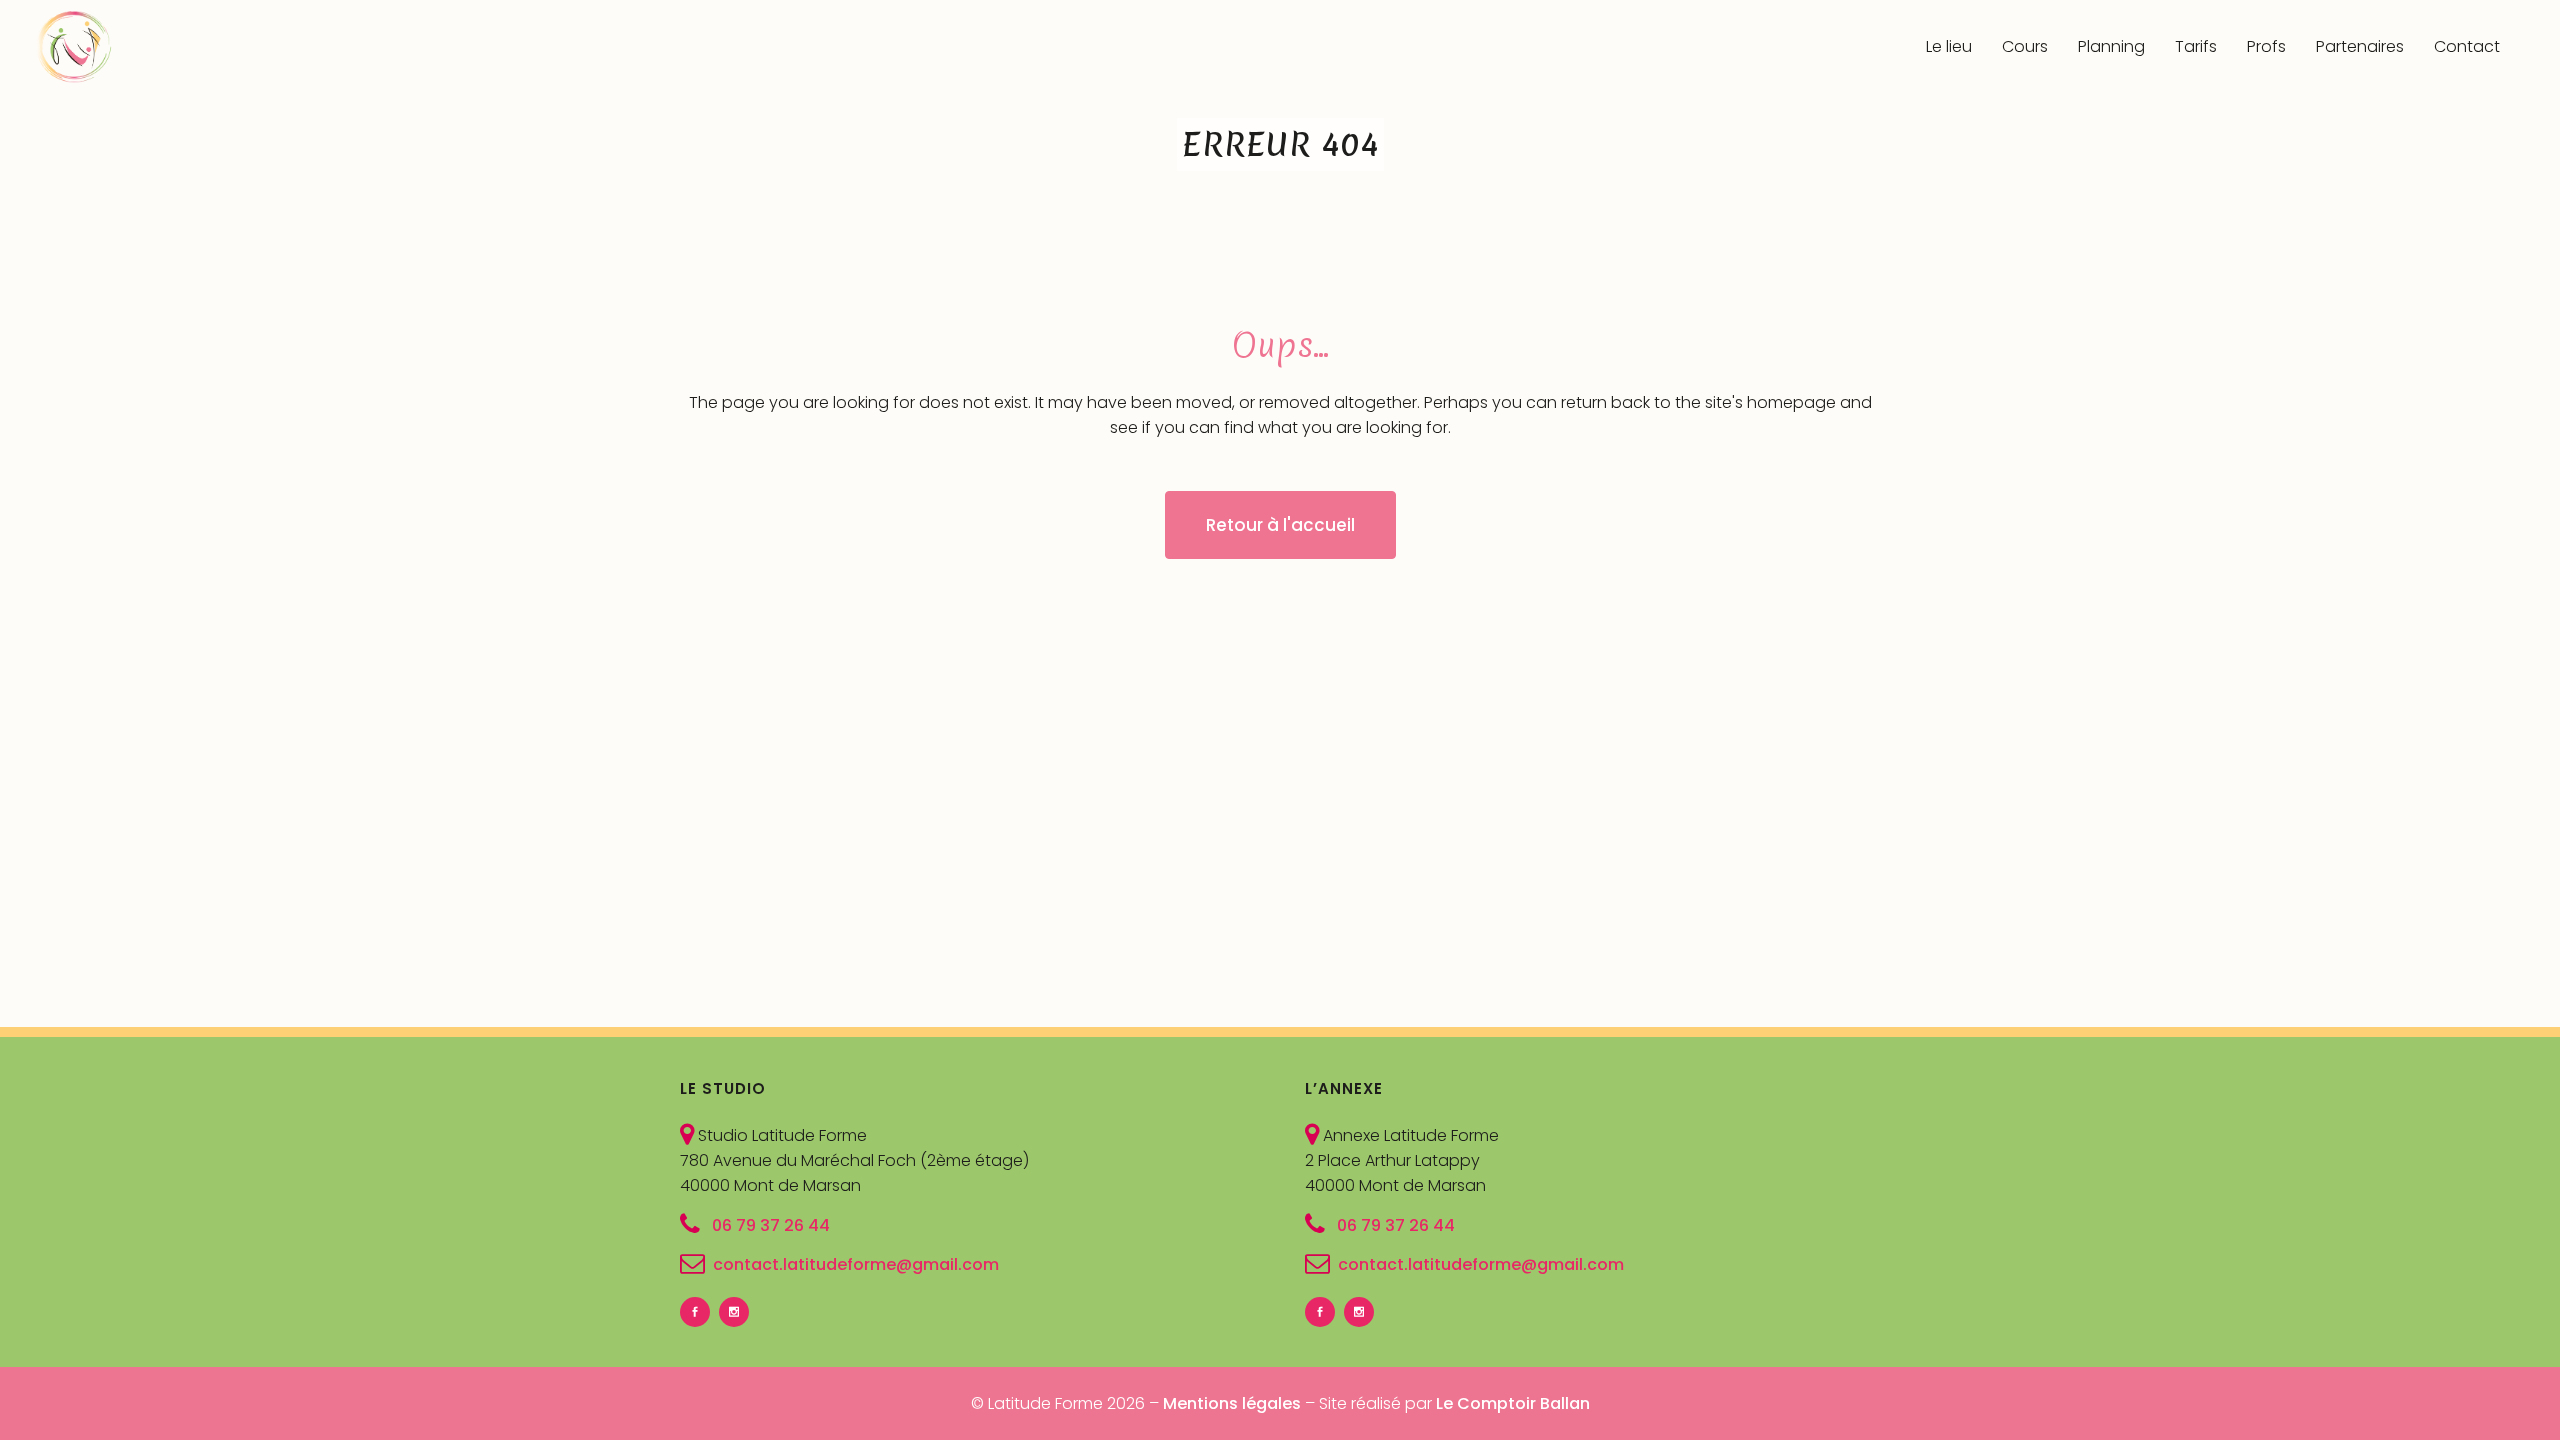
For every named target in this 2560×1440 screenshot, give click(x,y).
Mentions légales (1232, 1403)
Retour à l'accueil (1280, 525)
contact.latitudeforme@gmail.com (856, 1264)
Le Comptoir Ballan (1513, 1403)
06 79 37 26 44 (769, 1224)
